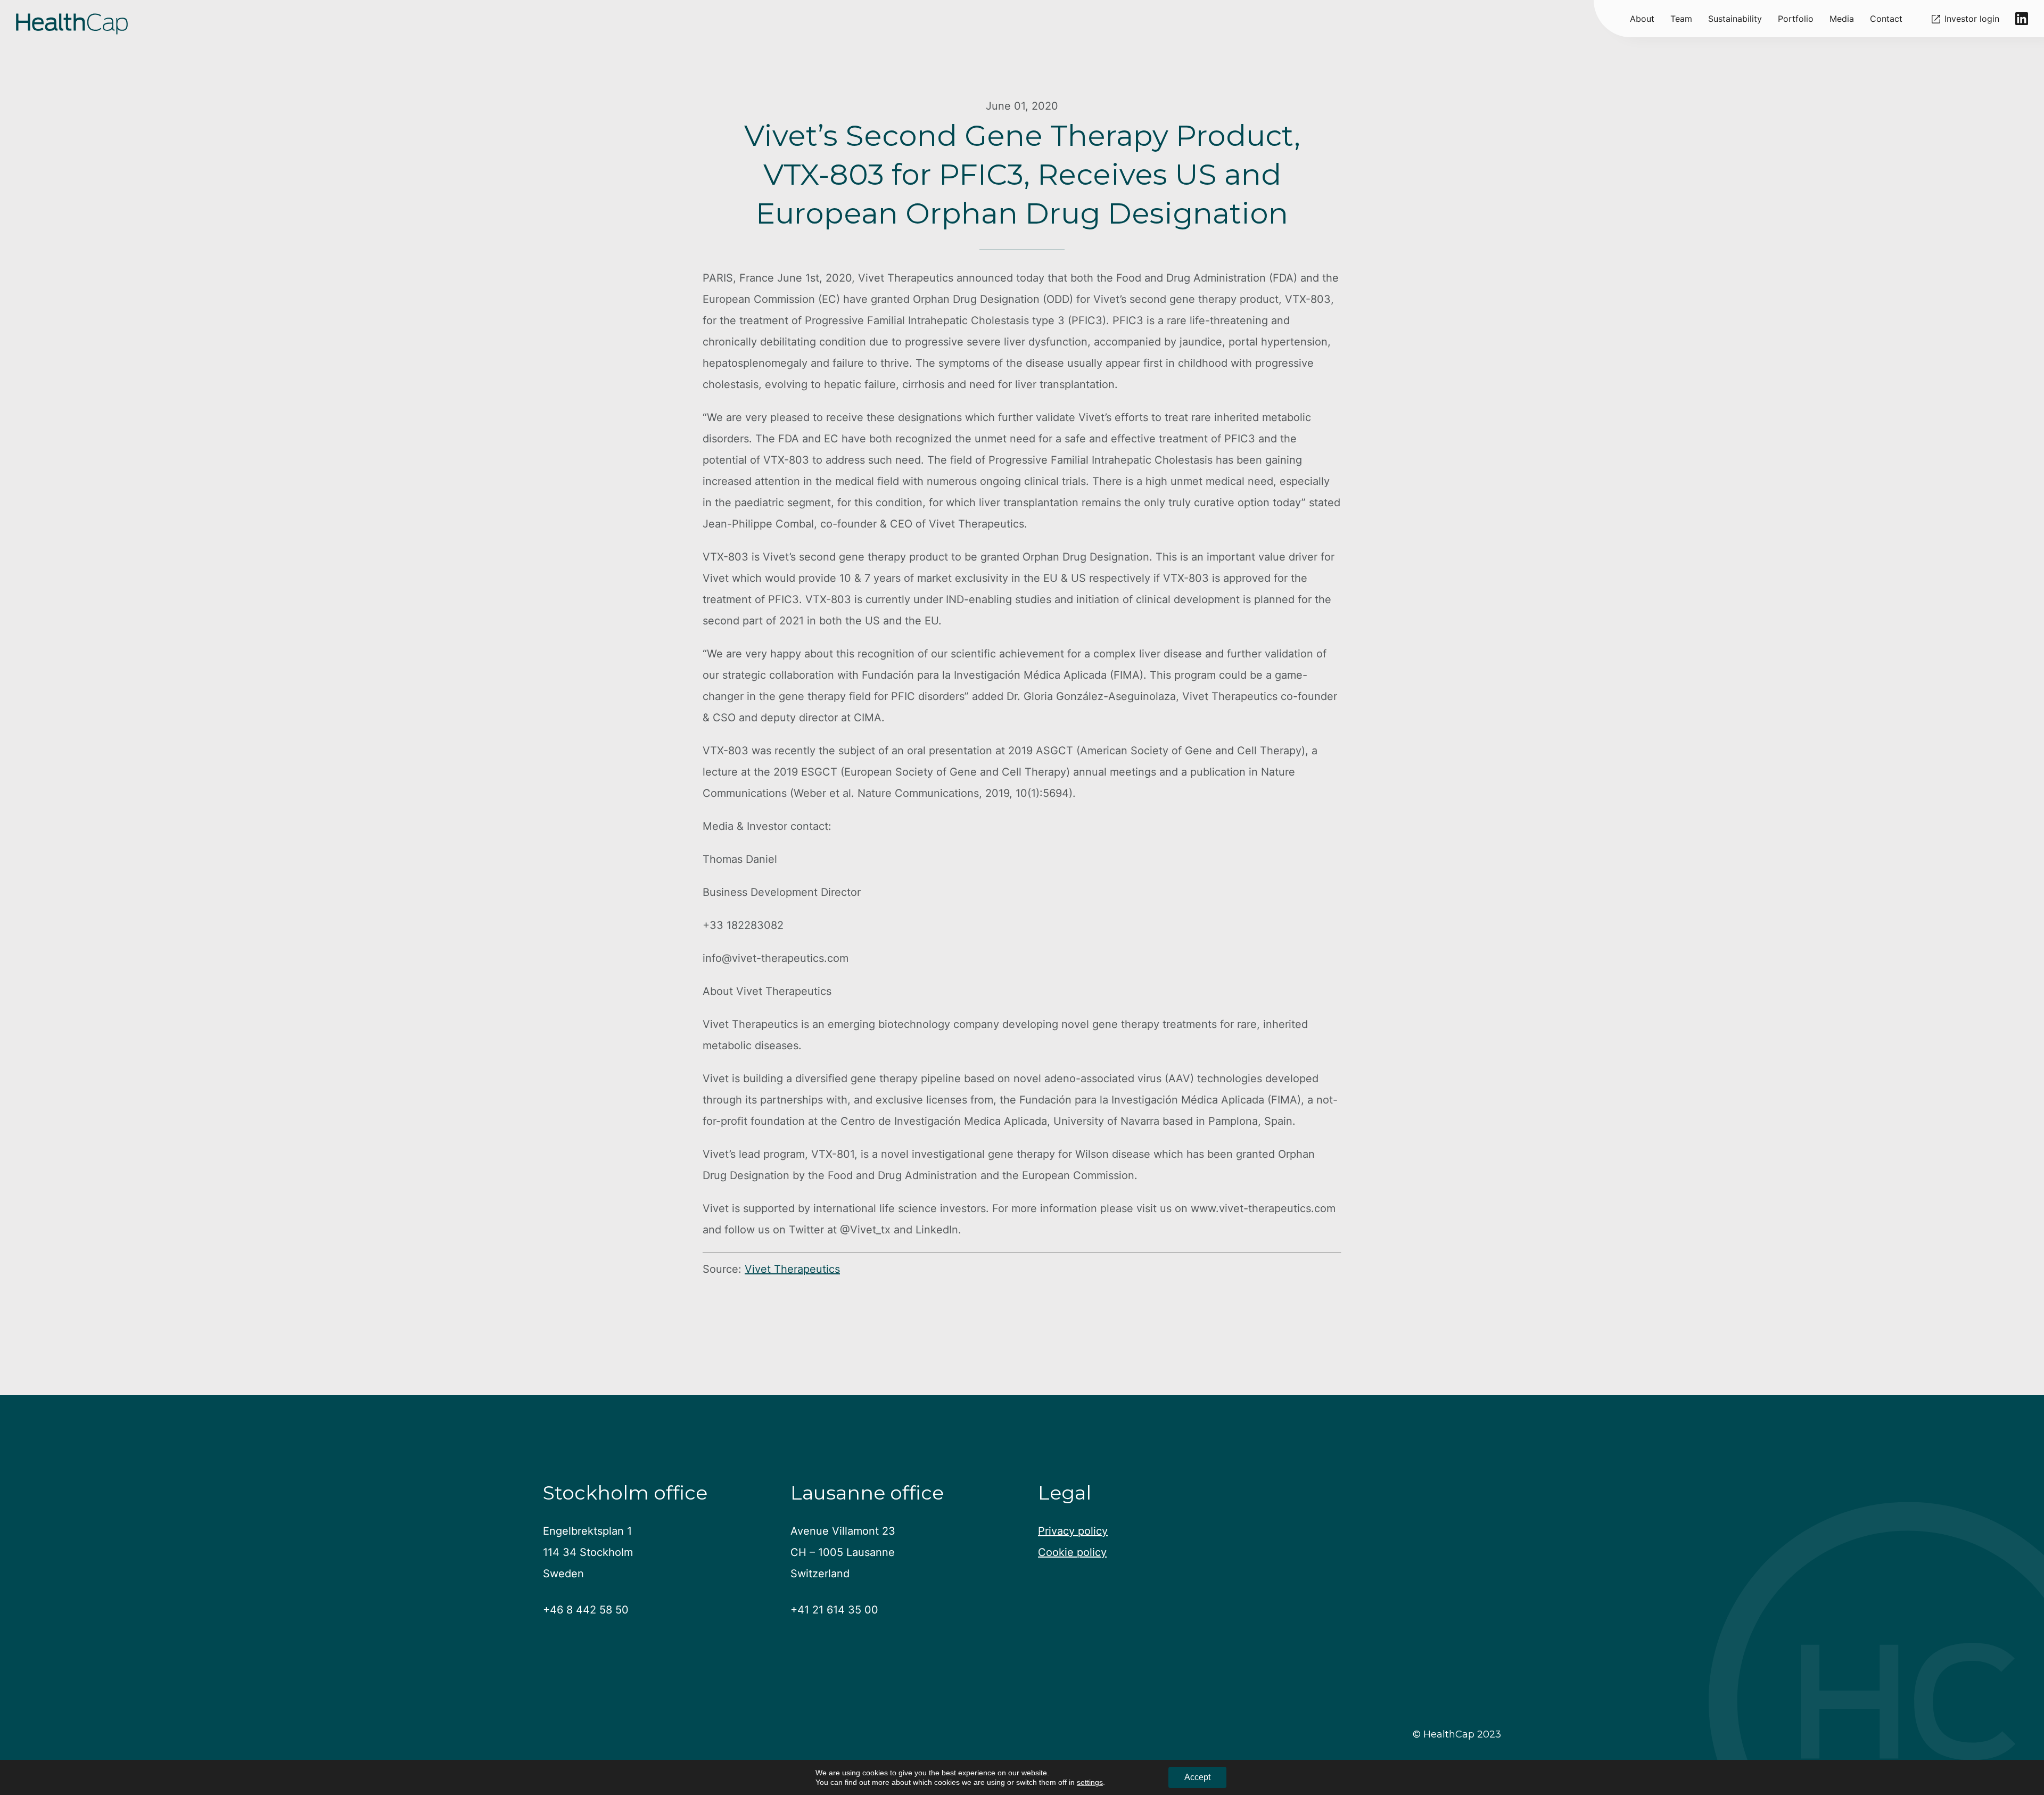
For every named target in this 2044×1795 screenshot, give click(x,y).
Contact (1886, 19)
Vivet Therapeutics (792, 1269)
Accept (1197, 1777)
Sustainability (1735, 19)
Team (1681, 19)
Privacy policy (1073, 1531)
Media (1842, 19)
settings (1090, 1782)
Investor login (1972, 19)
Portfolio (1796, 19)
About (1642, 19)
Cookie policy (1072, 1552)
